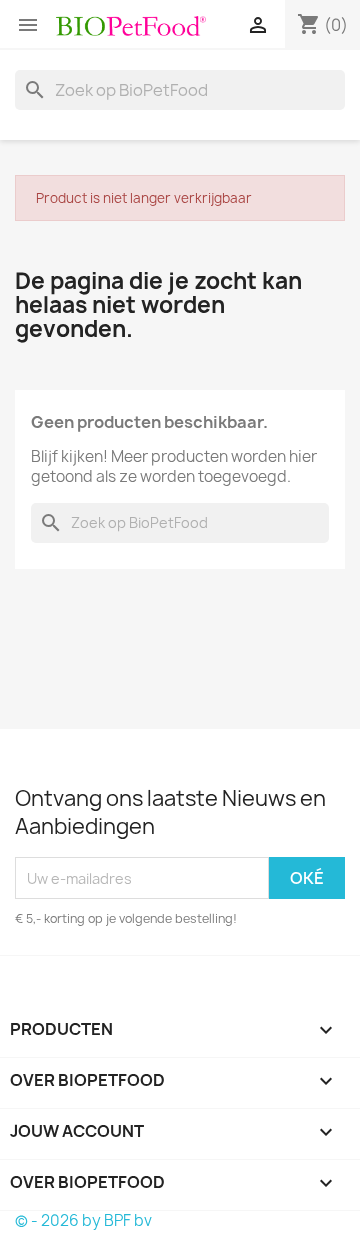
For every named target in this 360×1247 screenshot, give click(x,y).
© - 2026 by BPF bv (83, 1220)
